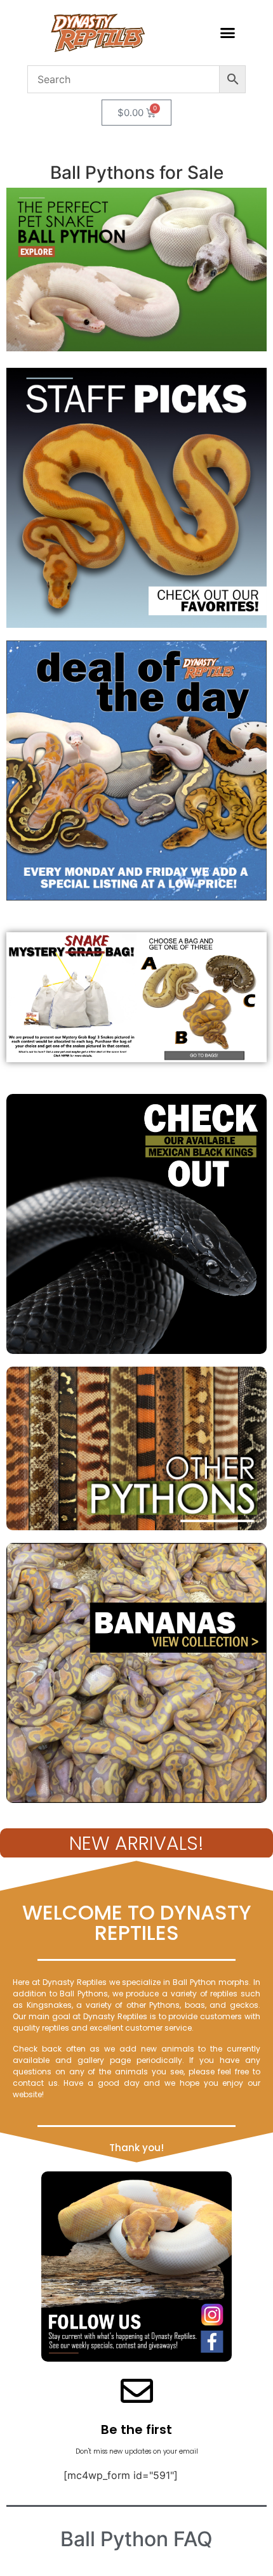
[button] (228, 33)
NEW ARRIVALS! (136, 1843)
